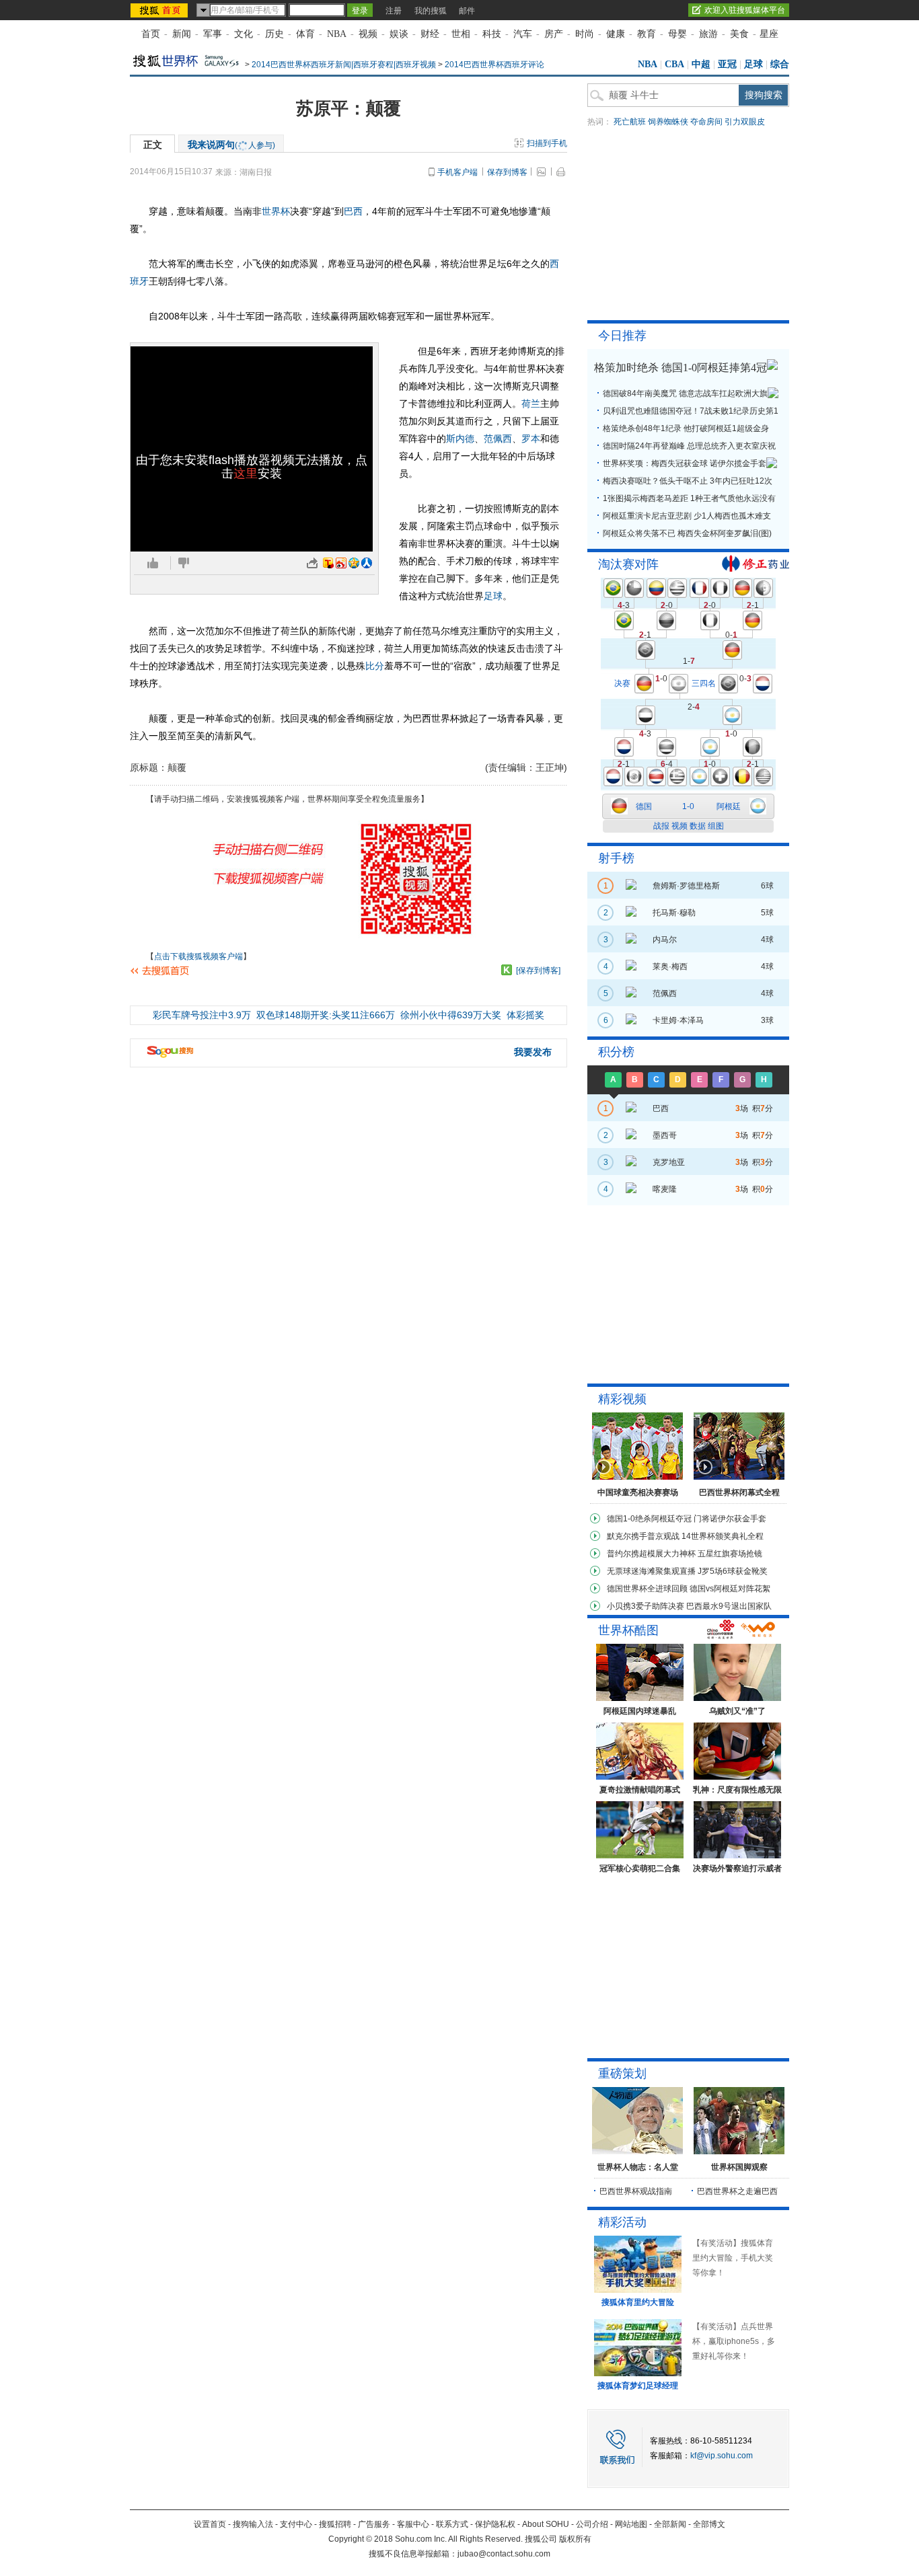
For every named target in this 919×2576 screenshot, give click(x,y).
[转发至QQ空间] (354, 563)
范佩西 (498, 439)
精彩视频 (622, 1399)
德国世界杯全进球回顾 (647, 1589)
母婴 (677, 34)
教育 (647, 34)
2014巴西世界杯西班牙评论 (494, 65)
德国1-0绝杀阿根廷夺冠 (649, 1519)
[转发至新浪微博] (341, 563)
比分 (375, 666)
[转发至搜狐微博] (328, 563)
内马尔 (665, 940)
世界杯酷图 (628, 1630)
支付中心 (296, 2524)
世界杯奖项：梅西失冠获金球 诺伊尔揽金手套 (685, 463)
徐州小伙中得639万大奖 (451, 1015)
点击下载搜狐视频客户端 (198, 956)
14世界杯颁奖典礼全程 (723, 1536)
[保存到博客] (538, 971)
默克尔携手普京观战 (643, 1536)
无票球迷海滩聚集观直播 (651, 1571)
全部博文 (709, 2524)
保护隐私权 (495, 2524)
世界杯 (276, 211)
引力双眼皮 (745, 122)
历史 (274, 34)
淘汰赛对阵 (628, 564)
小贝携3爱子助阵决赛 (646, 1606)
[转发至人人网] (367, 563)
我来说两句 (231, 145)
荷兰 (531, 404)
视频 (368, 34)
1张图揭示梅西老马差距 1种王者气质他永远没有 (689, 498)
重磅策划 (622, 2074)
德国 (644, 806)
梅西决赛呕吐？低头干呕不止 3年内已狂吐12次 (688, 481)
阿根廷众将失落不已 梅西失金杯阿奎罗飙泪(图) (687, 533)
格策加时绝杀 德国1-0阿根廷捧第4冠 (681, 368)
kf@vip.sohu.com (722, 2456)
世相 (461, 34)
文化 (244, 34)
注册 (394, 11)
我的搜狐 (431, 11)
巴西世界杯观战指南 (636, 2191)
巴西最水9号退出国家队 (729, 1606)
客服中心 (413, 2524)
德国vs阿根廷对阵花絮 (730, 1589)
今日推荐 (622, 336)
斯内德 (460, 439)
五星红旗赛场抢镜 (730, 1554)
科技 (492, 34)
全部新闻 (670, 2524)
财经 (430, 34)
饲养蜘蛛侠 (668, 122)
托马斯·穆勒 (674, 913)
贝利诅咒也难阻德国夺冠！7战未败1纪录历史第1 (691, 411)
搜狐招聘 (335, 2524)
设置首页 (210, 2524)
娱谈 (399, 34)
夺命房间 (706, 122)
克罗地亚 (669, 1162)
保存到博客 (507, 172)
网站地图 (631, 2524)
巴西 (353, 211)
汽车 (523, 34)
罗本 (531, 439)
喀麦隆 (665, 1189)
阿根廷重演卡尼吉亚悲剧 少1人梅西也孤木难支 (687, 516)
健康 (616, 34)
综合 (780, 64)
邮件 (467, 11)
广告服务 (374, 2524)
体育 (305, 34)
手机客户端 (457, 172)
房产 (554, 34)
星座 (769, 34)
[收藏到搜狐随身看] (507, 970)
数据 (698, 826)
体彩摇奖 (525, 1015)
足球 (753, 64)
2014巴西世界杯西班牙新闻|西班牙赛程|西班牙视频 (344, 65)
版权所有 (575, 2539)
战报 (661, 826)
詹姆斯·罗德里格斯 (686, 886)
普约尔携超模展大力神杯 (651, 1554)
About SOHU (546, 2524)
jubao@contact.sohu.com (504, 2554)
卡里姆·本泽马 (678, 1020)
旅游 (708, 34)
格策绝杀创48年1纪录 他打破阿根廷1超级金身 (686, 428)
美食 (739, 34)
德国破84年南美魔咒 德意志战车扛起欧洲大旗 (685, 393)
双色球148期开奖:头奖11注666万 (326, 1015)
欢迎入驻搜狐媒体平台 (745, 10)
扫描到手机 (547, 143)
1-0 (688, 806)
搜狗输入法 (253, 2524)
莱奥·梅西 (670, 967)
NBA (337, 34)
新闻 (182, 34)
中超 (701, 64)
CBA (674, 64)
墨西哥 (665, 1135)
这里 (246, 473)
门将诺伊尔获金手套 (730, 1519)
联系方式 (452, 2524)
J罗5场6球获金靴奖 (733, 1571)
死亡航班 (630, 122)
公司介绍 (592, 2524)
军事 (213, 34)
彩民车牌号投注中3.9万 (202, 1015)
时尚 (585, 34)
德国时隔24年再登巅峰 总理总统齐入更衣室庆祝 (689, 446)
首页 (151, 34)
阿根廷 (729, 806)
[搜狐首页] (160, 10)
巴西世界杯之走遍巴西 (737, 2191)
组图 (716, 826)
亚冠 (727, 64)
